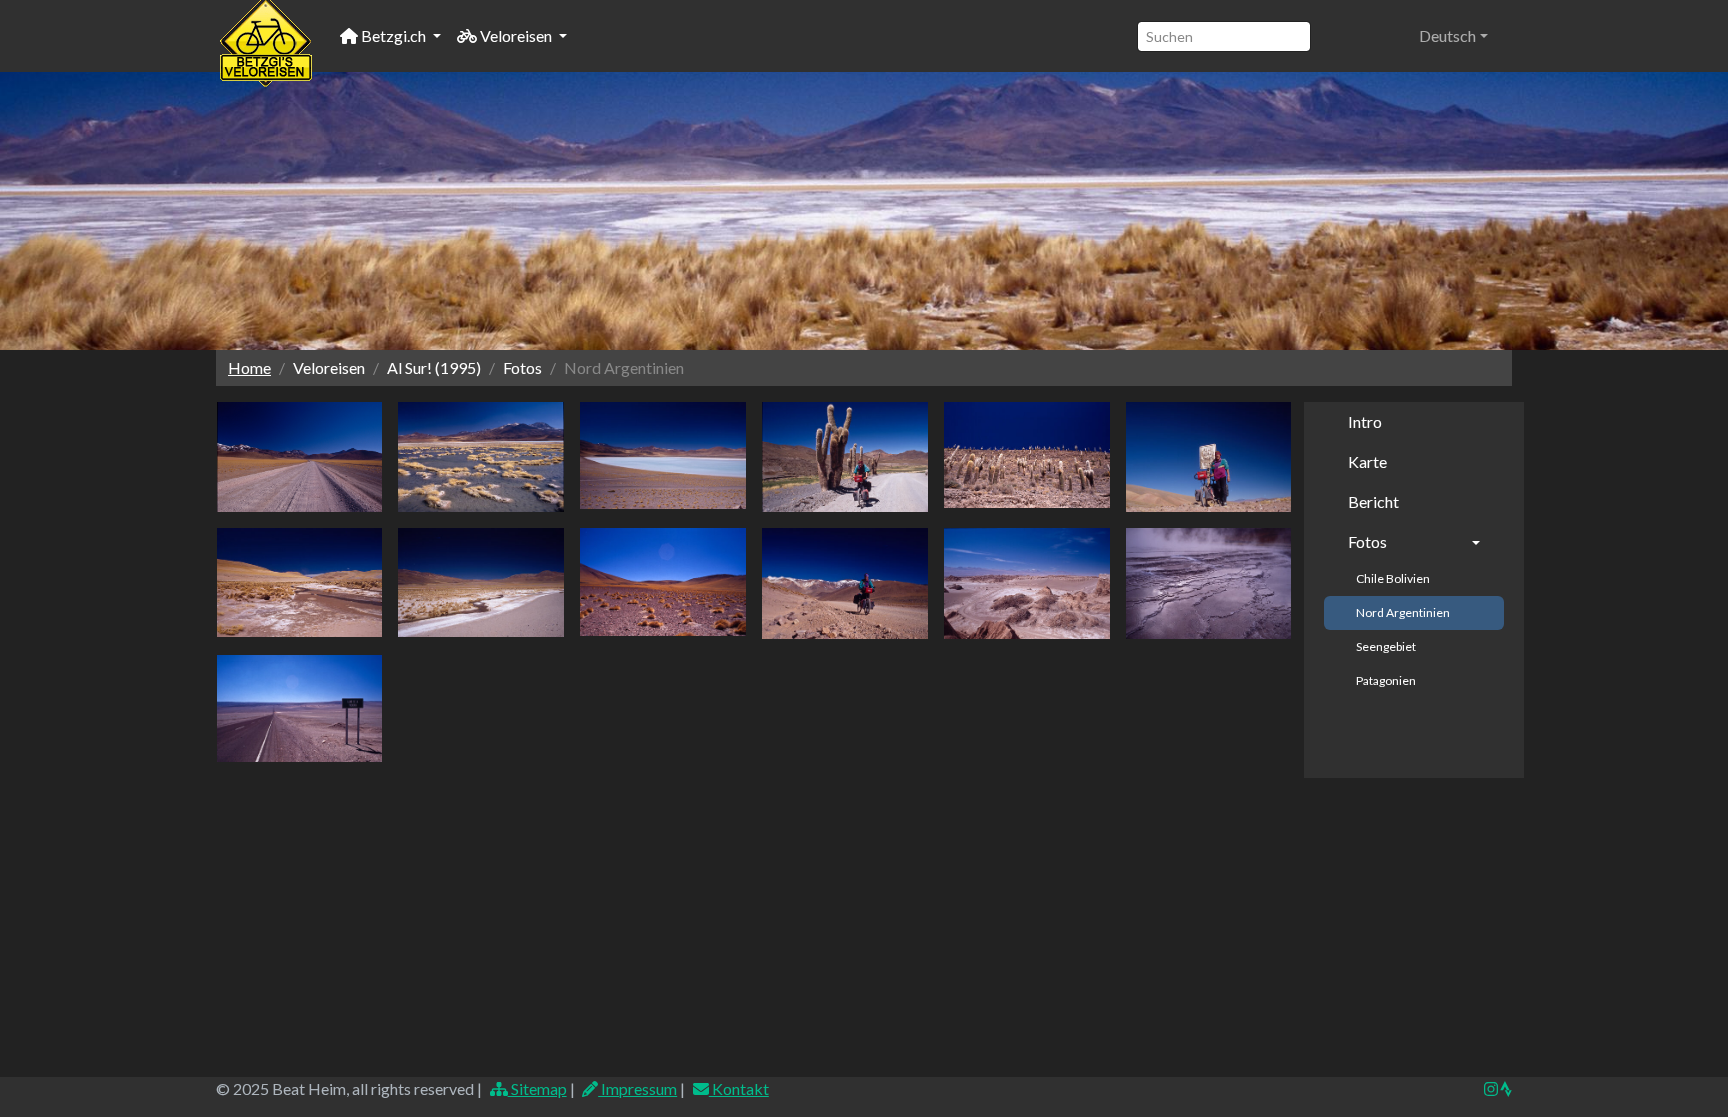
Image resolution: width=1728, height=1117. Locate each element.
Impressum (637, 1088)
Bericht (1373, 501)
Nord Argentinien (1403, 612)
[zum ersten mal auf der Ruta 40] (845, 457)
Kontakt (739, 1088)
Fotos (1367, 541)
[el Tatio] (1209, 583)
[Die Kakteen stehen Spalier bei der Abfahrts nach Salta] (1027, 455)
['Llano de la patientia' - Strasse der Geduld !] (300, 708)
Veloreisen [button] (516, 35)
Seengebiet (1386, 646)
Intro (1365, 421)
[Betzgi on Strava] (1505, 1088)
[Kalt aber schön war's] (481, 457)
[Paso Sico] (300, 457)
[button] (1453, 36)
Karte (1367, 461)
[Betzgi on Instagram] (1491, 1088)
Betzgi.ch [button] (393, 35)
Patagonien (1386, 680)
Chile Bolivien (1393, 578)
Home (249, 367)
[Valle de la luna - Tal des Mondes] (1027, 583)
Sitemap (537, 1088)
